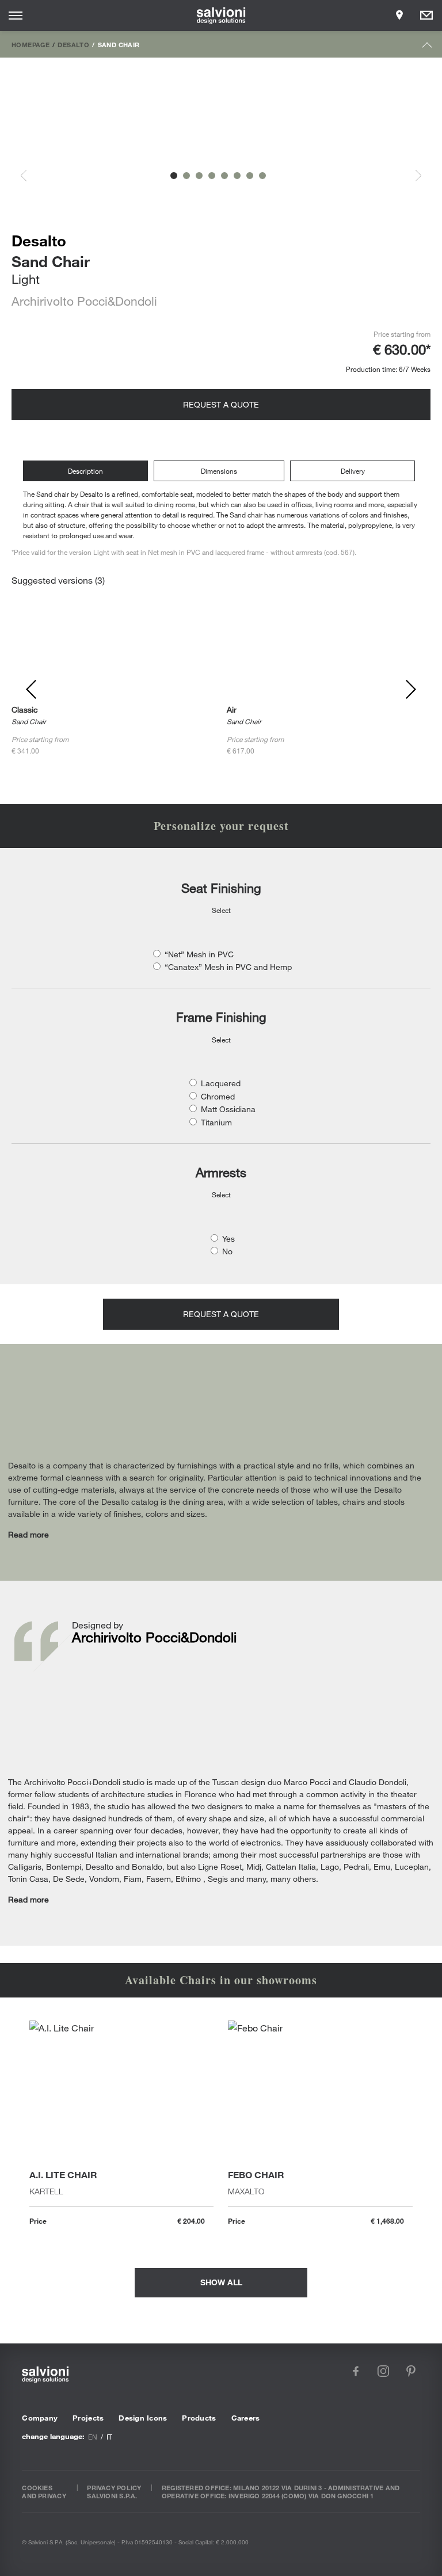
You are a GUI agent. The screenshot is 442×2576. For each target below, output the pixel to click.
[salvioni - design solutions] (221, 16)
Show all (221, 2282)
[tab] (88, 471)
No (227, 1251)
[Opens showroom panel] (399, 16)
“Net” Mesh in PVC (199, 954)
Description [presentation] (85, 471)
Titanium (216, 1122)
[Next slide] (412, 176)
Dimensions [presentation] (219, 471)
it (109, 2437)
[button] (174, 176)
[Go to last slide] (30, 176)
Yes (228, 1238)
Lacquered (221, 1083)
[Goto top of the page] (427, 47)
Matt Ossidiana (228, 1109)
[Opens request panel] (426, 16)
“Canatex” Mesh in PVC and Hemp (228, 967)
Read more (28, 1534)
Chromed (218, 1096)
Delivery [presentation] (353, 471)
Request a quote (221, 404)
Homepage (31, 44)
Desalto (73, 44)
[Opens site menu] (16, 16)
